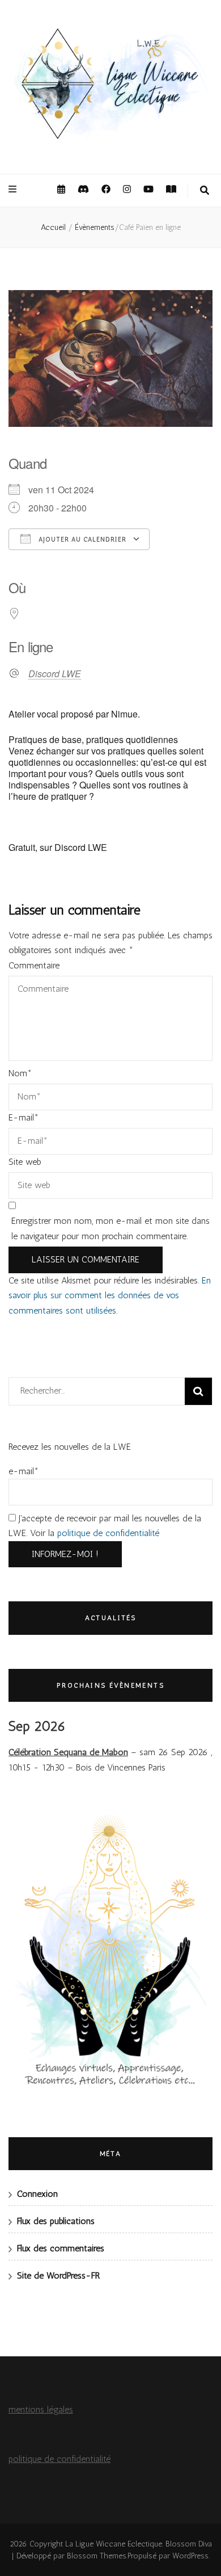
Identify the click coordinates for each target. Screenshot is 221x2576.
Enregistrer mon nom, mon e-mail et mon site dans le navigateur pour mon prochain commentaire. (110, 1228)
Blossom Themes (97, 2556)
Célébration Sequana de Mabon (68, 1752)
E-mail (24, 1117)
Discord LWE (55, 674)
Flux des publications (56, 2221)
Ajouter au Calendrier (81, 540)
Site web (25, 1162)
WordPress (190, 2556)
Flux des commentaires (61, 2248)
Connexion (37, 2194)
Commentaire (34, 965)
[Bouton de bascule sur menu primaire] (14, 190)
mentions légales (41, 2409)
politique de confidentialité (108, 1533)
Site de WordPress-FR (58, 2275)
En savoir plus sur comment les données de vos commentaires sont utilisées (110, 1295)
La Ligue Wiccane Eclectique (114, 2544)
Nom (20, 1073)
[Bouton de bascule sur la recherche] (205, 191)
